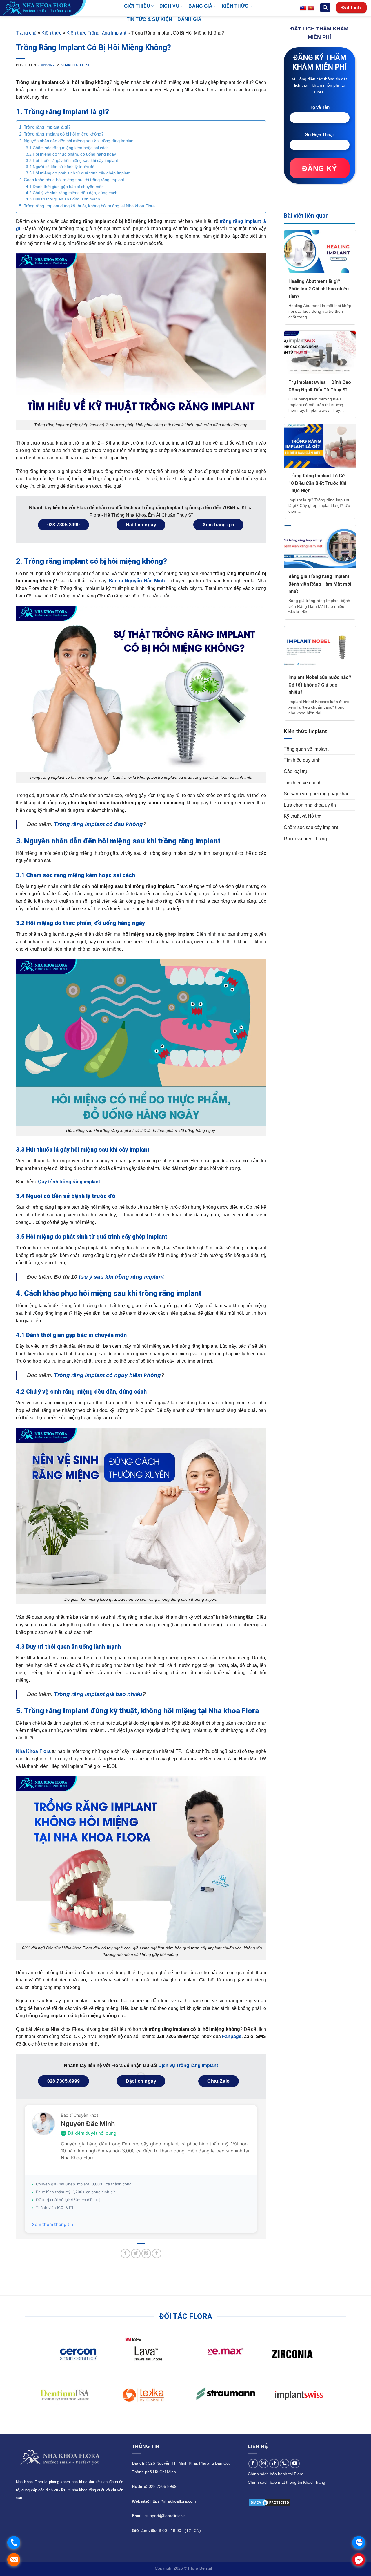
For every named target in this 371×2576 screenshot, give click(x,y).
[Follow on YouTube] (295, 2464)
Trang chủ (26, 33)
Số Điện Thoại (319, 139)
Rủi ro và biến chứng (305, 843)
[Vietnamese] (311, 8)
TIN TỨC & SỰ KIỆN (149, 19)
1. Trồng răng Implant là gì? (45, 127)
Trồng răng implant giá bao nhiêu (98, 1694)
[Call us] (284, 2464)
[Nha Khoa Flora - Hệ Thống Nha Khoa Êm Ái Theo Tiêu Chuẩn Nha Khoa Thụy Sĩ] (58, 8)
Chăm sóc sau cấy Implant (311, 832)
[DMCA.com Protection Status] (270, 2502)
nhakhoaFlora (75, 65)
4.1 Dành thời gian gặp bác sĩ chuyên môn (65, 187)
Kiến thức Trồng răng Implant (96, 33)
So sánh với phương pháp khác (317, 798)
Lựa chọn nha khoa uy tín (310, 809)
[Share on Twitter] (136, 2253)
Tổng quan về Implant (306, 753)
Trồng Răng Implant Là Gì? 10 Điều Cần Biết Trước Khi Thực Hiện (317, 487)
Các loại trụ (295, 776)
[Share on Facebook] (125, 2253)
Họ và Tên (319, 112)
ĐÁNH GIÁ (189, 19)
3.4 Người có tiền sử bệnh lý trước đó (60, 167)
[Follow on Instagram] (264, 2464)
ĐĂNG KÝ (319, 173)
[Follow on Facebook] (253, 2464)
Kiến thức (51, 33)
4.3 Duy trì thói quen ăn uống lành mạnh (63, 199)
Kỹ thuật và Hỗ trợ (302, 820)
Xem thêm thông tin (52, 2224)
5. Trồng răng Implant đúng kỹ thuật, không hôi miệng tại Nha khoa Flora (87, 206)
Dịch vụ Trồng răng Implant (188, 2065)
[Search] (325, 8)
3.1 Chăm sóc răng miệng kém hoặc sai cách (67, 148)
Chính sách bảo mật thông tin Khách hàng (287, 2482)
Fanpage (232, 2036)
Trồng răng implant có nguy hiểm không (107, 1375)
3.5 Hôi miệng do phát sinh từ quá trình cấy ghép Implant (78, 173)
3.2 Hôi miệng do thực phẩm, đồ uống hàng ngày (71, 154)
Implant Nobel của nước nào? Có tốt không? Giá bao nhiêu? (320, 689)
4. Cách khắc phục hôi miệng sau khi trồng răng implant (72, 180)
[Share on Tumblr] (157, 2253)
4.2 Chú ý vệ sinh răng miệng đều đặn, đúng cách (72, 193)
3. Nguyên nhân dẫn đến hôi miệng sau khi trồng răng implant (77, 141)
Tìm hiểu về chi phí (303, 787)
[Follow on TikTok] (274, 2464)
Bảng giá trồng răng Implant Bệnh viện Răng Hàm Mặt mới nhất (320, 588)
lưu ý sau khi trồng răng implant (121, 1277)
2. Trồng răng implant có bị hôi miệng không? (61, 134)
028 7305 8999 (163, 2486)
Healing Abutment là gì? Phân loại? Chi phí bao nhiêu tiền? (319, 293)
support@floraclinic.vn (166, 2516)
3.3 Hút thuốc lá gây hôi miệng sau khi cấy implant (72, 161)
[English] (303, 8)
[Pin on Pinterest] (146, 2253)
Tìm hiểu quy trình (302, 764)
